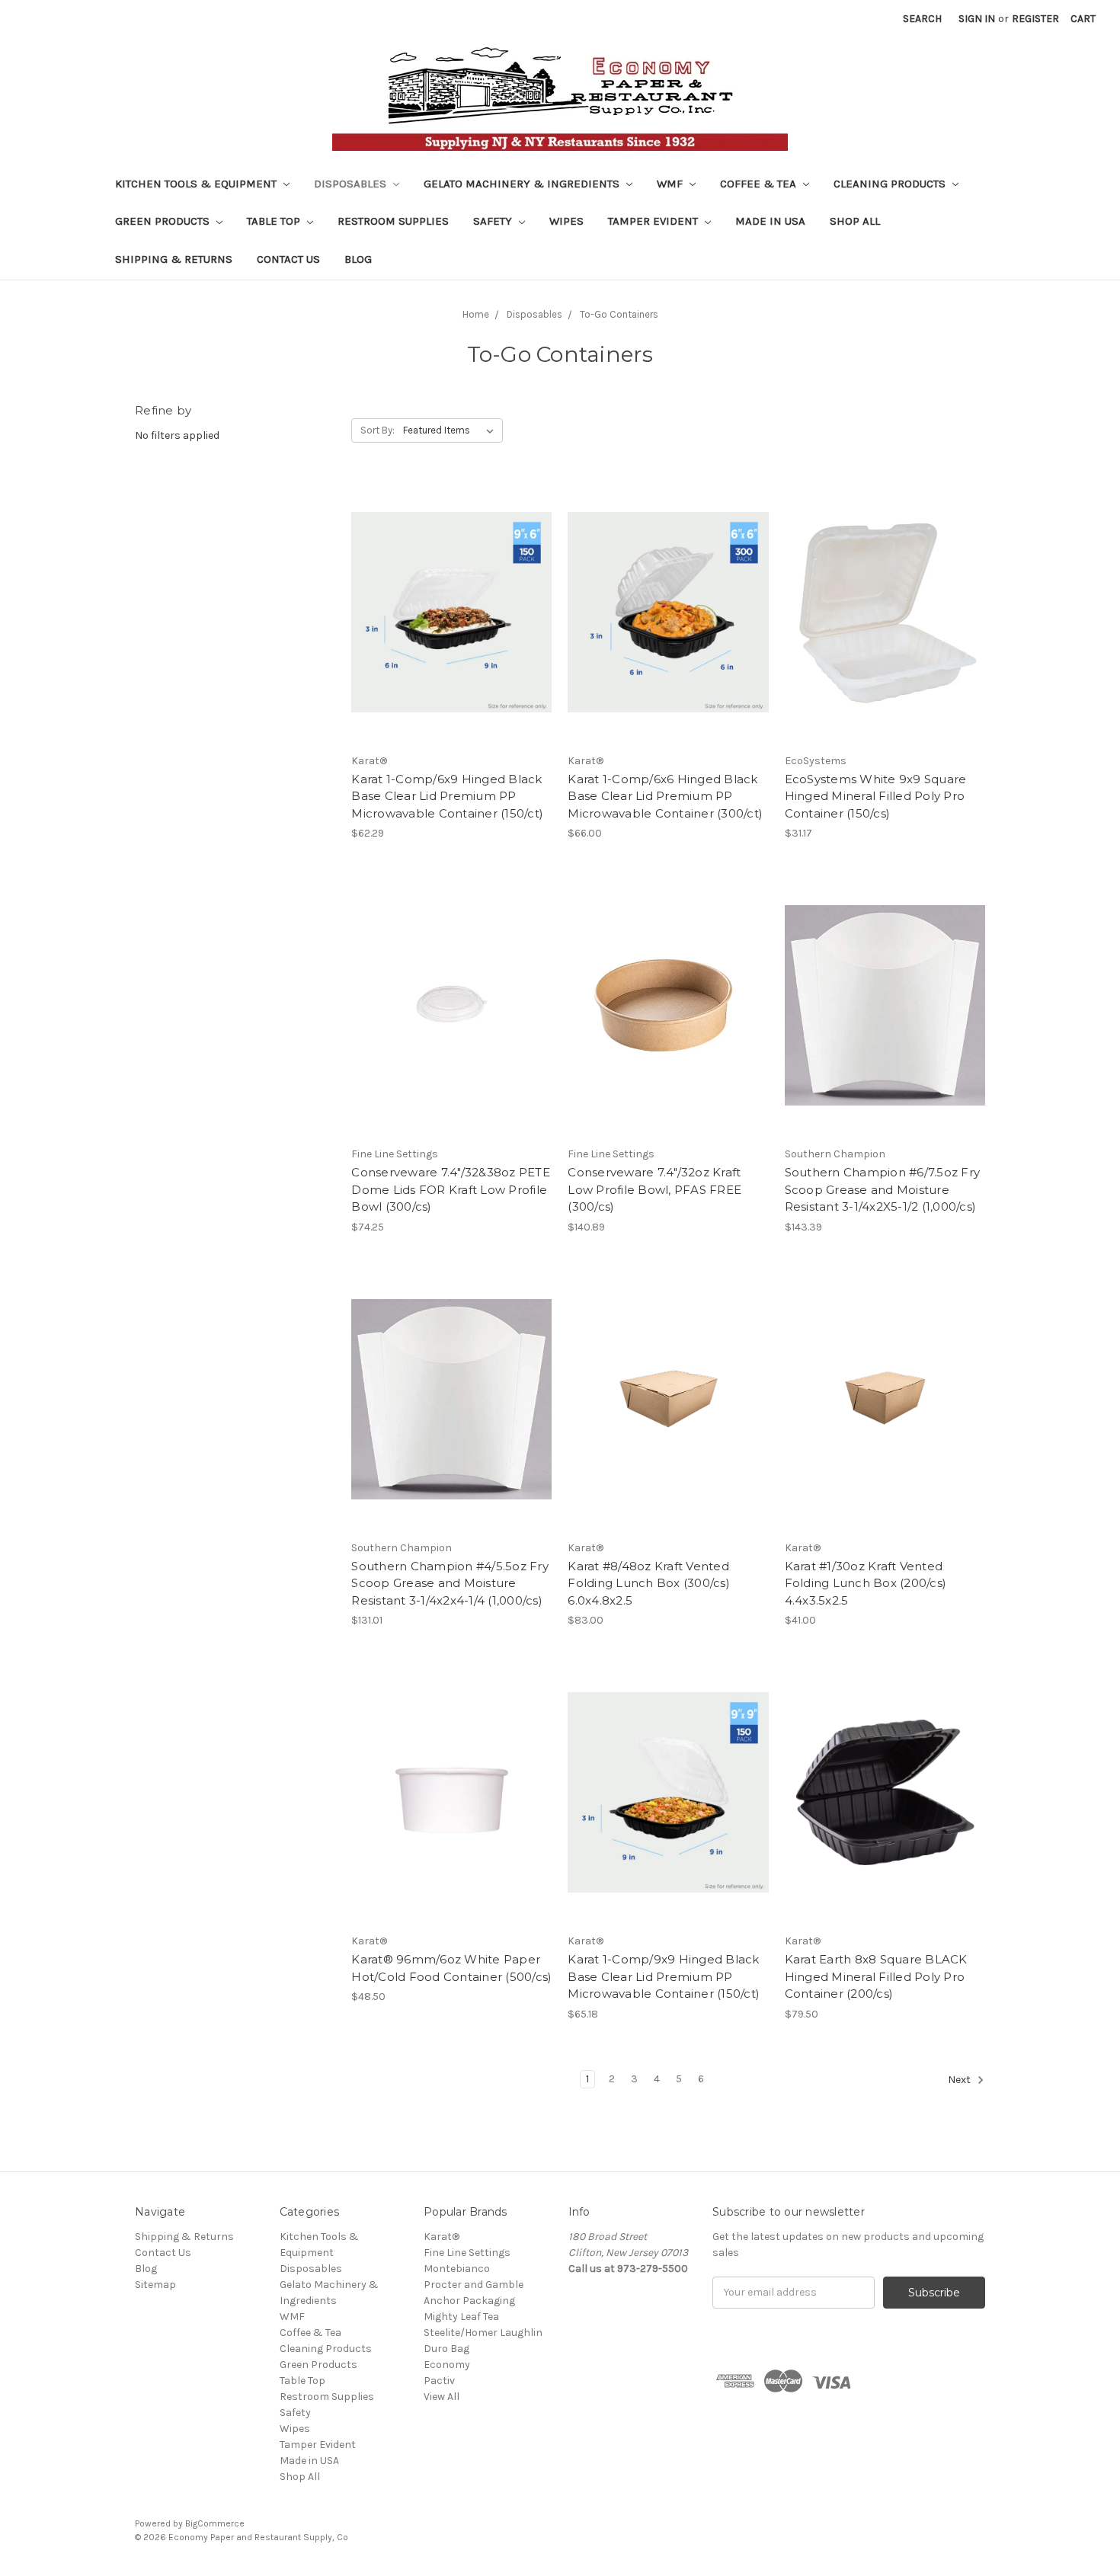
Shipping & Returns (174, 259)
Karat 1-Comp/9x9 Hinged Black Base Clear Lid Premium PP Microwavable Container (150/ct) (664, 1976)
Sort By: (378, 430)
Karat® (442, 2237)
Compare (446, 613)
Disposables (352, 184)
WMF (671, 184)
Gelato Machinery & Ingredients (523, 184)
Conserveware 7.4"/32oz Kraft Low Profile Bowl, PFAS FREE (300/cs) (654, 1189)
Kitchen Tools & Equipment (197, 184)
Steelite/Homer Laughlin (483, 2333)
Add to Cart (451, 639)
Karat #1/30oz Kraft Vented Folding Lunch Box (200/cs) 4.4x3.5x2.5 (866, 1583)
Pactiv (439, 2381)
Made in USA (770, 221)
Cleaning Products (891, 184)
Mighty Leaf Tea (461, 2317)
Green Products (164, 221)
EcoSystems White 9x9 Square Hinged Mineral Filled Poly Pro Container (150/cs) (876, 796)
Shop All (855, 221)
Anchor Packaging (469, 2301)
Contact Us (288, 259)
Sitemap (155, 2285)
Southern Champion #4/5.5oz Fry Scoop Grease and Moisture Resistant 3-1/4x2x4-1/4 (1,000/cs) (450, 1583)
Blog (358, 259)
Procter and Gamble (474, 2285)
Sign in (977, 19)
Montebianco (457, 2269)
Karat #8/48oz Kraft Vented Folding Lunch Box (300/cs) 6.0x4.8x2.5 (649, 1583)
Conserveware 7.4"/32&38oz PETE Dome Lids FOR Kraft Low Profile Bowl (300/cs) (451, 1189)
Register (1035, 19)
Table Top (275, 221)
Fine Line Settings (467, 2253)
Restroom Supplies (393, 221)
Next (960, 2080)
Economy (447, 2365)
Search (922, 19)
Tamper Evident (654, 221)
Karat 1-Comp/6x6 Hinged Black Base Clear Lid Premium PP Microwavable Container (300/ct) (665, 796)
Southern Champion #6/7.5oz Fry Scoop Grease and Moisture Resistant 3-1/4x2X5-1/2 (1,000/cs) (883, 1189)
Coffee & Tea (760, 184)
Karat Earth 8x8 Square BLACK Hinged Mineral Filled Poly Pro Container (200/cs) (876, 1976)
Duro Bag (446, 2349)
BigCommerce (215, 2523)
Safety (494, 221)
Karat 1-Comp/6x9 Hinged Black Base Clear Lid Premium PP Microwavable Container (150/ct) (447, 796)
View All (442, 2397)
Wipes (566, 221)
